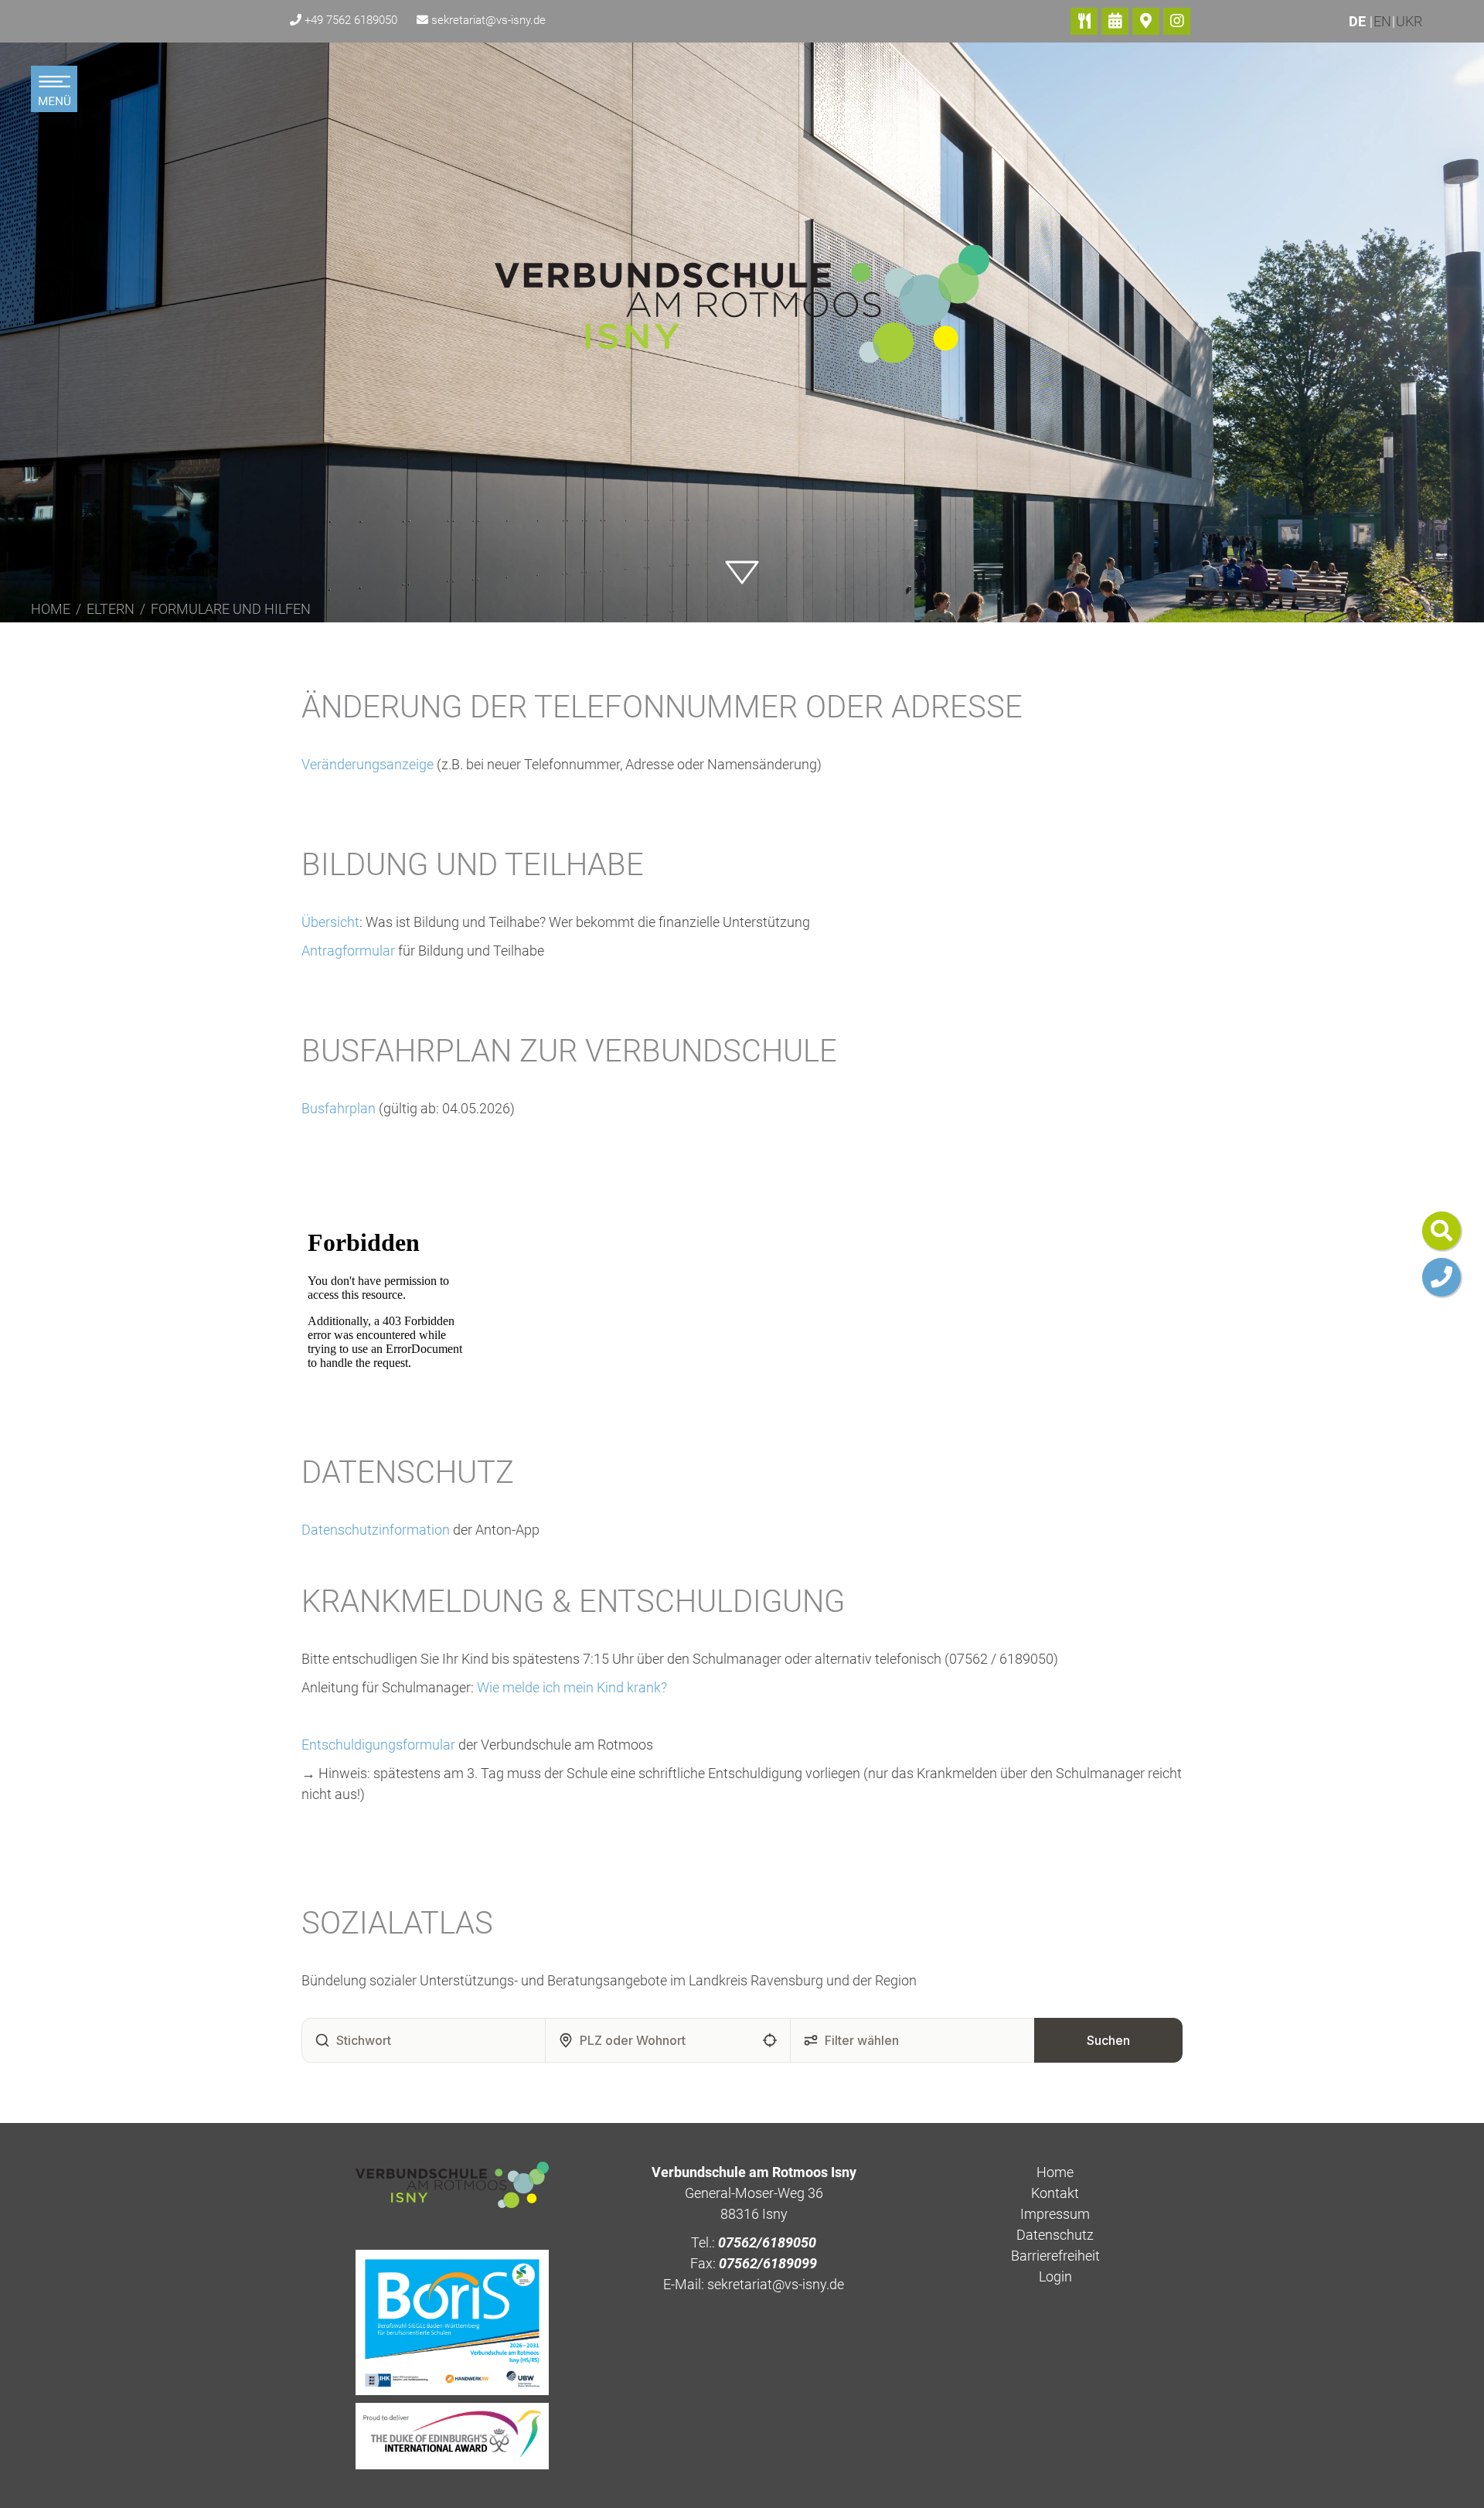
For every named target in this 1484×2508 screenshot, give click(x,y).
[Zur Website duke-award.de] (452, 2434)
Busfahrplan (340, 1108)
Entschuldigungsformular (378, 1745)
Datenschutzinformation (376, 1530)
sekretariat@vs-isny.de (488, 20)
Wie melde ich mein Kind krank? (572, 1687)
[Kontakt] (1146, 21)
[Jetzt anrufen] (1441, 1277)
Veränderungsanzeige (368, 764)
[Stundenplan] (1115, 21)
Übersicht (330, 922)
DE (1359, 21)
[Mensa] (1084, 21)
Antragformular (350, 951)
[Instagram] (1177, 21)
